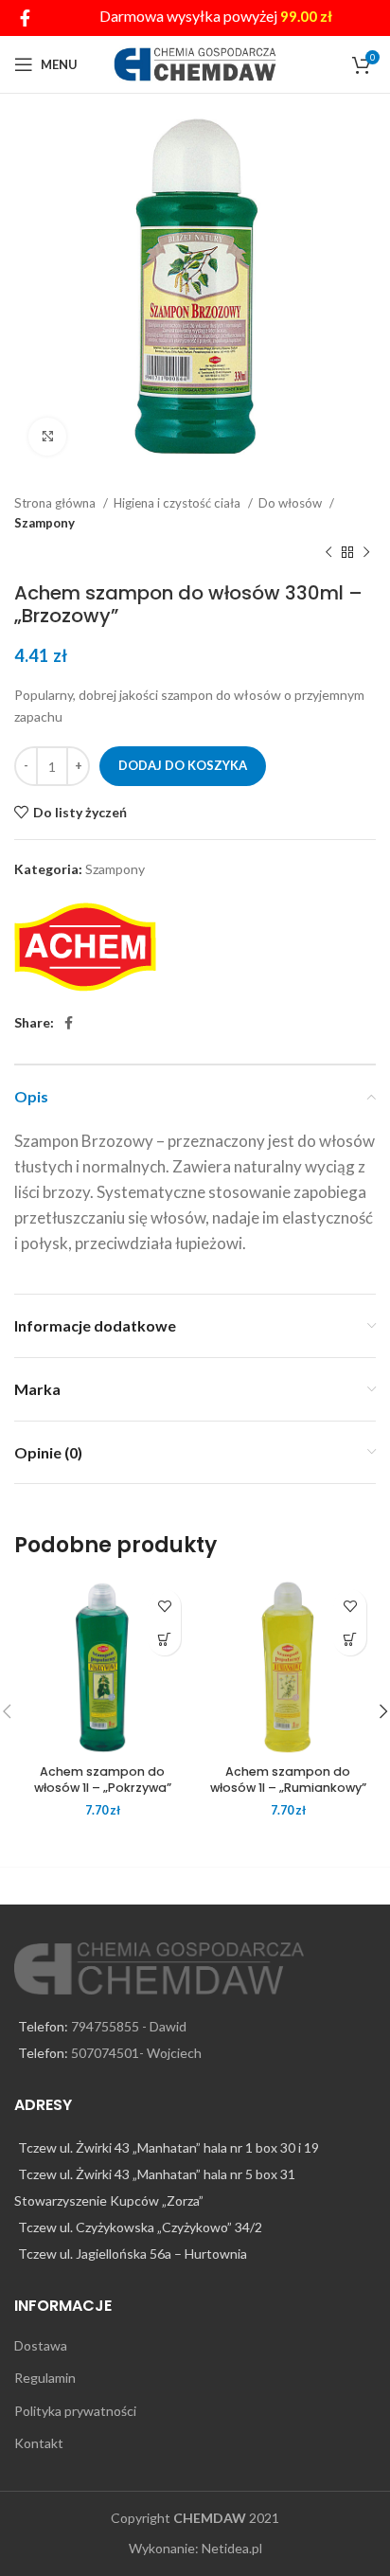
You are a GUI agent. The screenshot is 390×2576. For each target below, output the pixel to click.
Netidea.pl (232, 2548)
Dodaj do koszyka (183, 765)
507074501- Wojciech (136, 2053)
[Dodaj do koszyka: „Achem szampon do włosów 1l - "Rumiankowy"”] (350, 1639)
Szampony (44, 523)
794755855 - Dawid (129, 2026)
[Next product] (366, 553)
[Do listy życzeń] (164, 1606)
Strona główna (56, 503)
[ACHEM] (85, 947)
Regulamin (45, 2378)
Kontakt (39, 2443)
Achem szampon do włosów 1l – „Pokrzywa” (103, 1780)
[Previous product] (328, 553)
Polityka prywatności (75, 2411)
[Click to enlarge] (47, 437)
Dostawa (41, 2345)
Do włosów (292, 503)
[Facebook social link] (25, 18)
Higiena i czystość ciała (178, 503)
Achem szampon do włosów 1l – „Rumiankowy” (288, 1780)
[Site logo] (195, 63)
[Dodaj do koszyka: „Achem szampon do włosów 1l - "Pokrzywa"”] (164, 1639)
